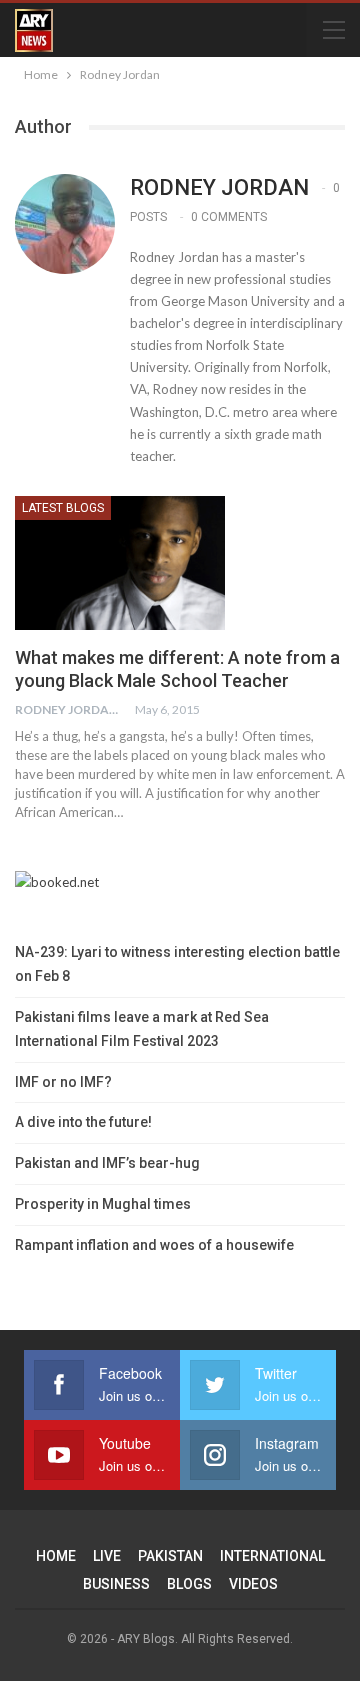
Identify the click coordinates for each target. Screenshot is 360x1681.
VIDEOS (253, 1584)
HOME (56, 1556)
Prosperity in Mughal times (103, 1204)
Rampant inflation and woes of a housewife (154, 1245)
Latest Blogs (63, 508)
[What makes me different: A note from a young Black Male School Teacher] (120, 563)
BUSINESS (116, 1584)
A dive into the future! (83, 1122)
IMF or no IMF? (63, 1082)
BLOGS (189, 1584)
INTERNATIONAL (272, 1556)
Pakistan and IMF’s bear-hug (107, 1163)
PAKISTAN (170, 1556)
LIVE (107, 1556)
